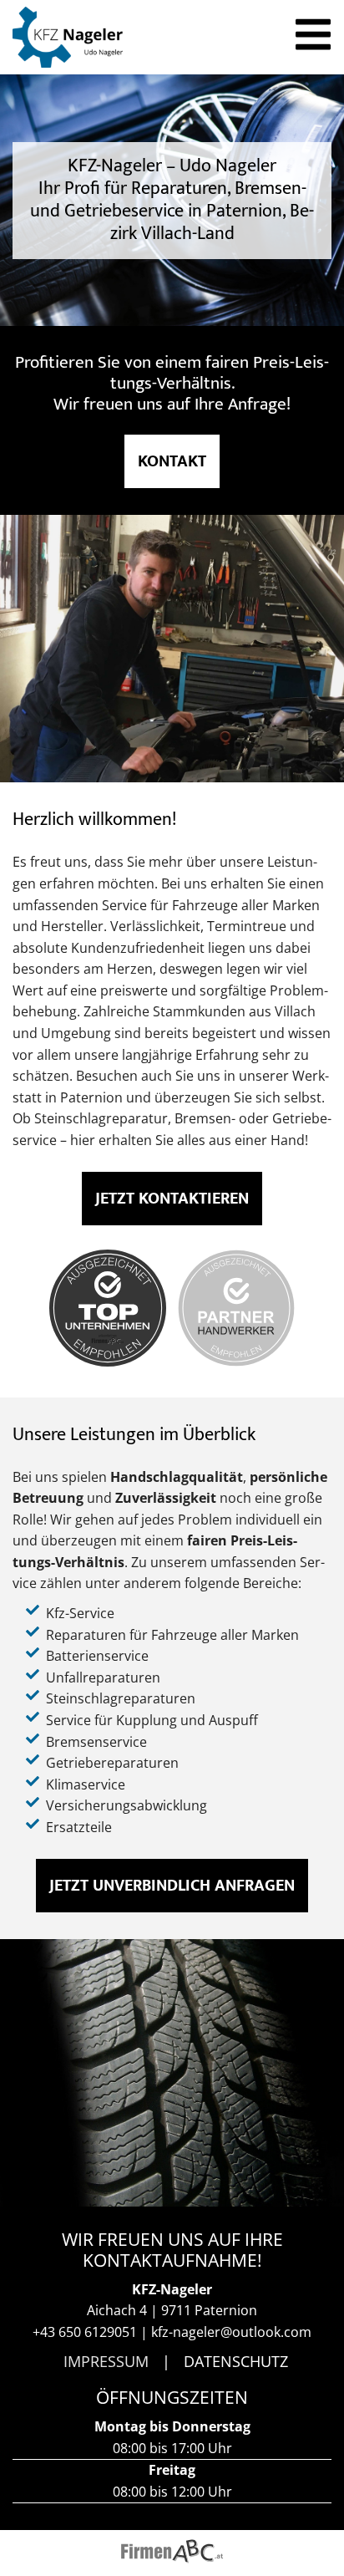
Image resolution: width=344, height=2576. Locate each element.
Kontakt (172, 461)
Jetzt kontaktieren (172, 1199)
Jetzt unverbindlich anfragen (172, 1886)
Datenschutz (236, 2361)
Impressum (106, 2361)
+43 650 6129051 (85, 2332)
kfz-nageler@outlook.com (231, 2332)
